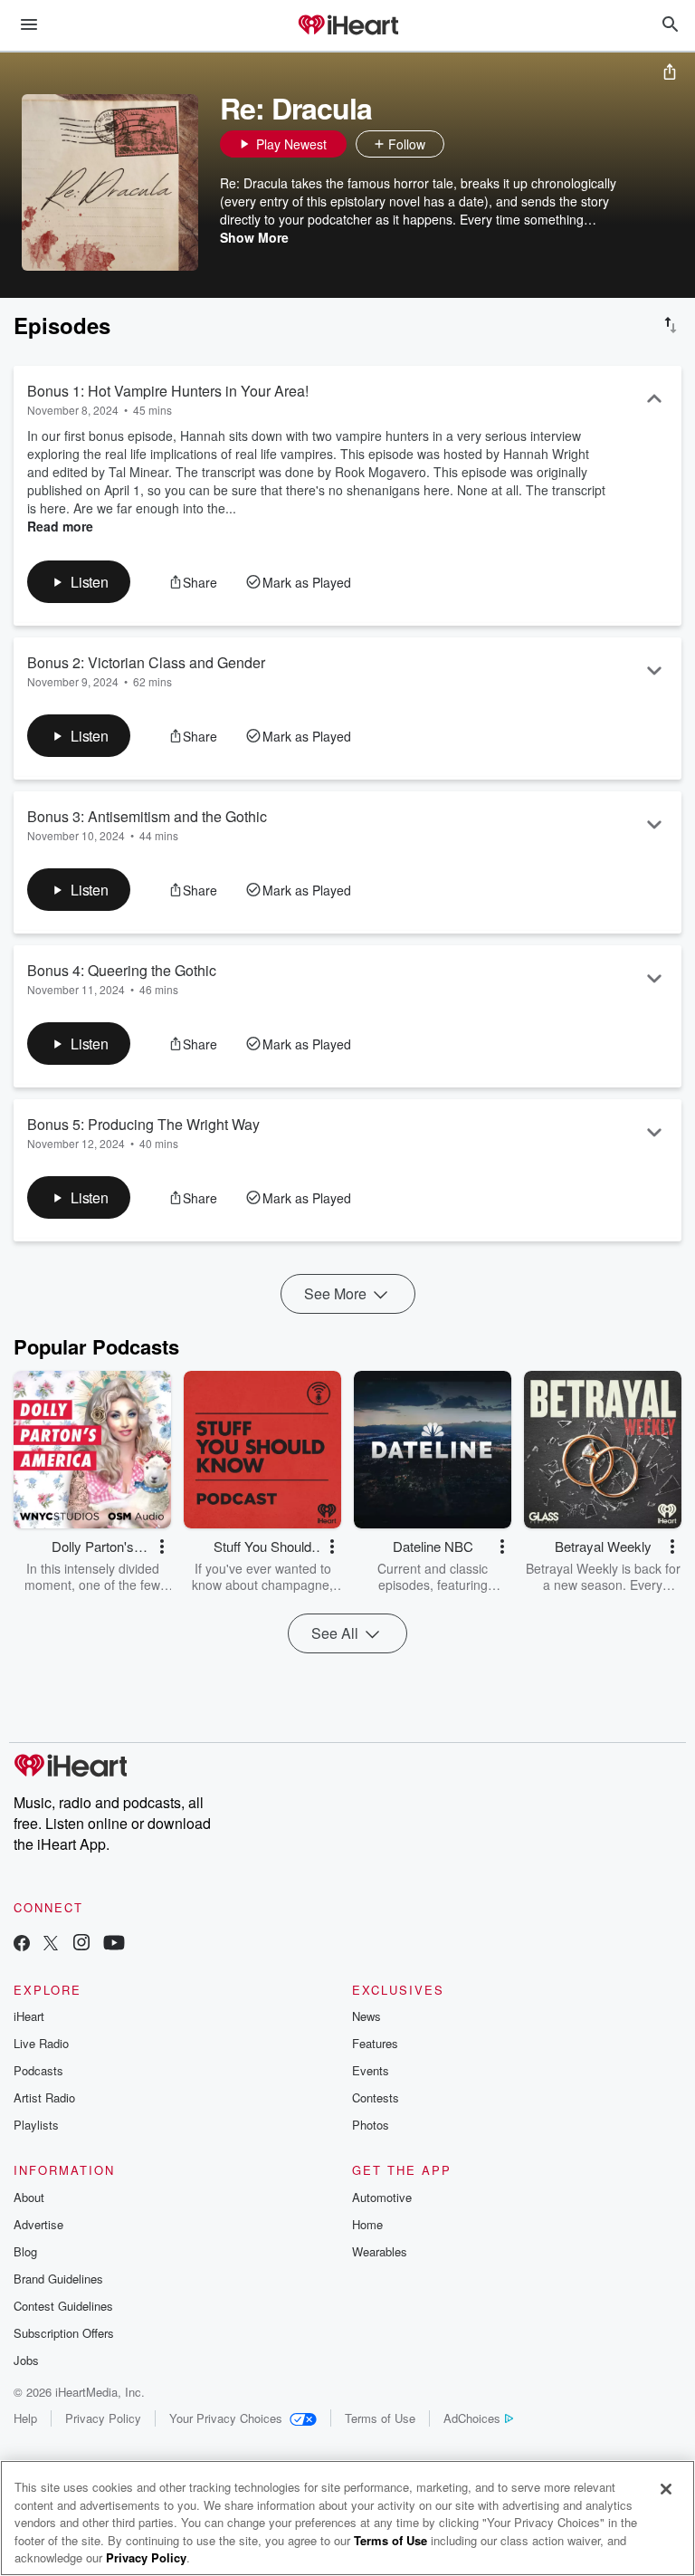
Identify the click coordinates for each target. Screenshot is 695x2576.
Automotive (382, 2197)
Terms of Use (380, 2418)
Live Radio (41, 2043)
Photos (371, 2125)
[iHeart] (347, 26)
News (367, 2016)
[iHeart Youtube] (114, 1944)
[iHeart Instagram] (81, 1944)
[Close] (666, 2489)
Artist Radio (44, 2097)
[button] (462, 144)
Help (25, 2418)
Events (371, 2070)
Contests (376, 2097)
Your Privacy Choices (226, 2418)
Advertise (38, 2224)
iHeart (29, 2016)
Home (367, 2224)
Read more (60, 526)
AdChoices (472, 2418)
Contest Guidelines (63, 2306)
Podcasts (38, 2070)
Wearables (380, 2251)
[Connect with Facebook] (22, 1944)
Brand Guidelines (58, 2279)
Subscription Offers (64, 2333)
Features (375, 2043)
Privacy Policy (103, 2418)
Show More (254, 237)
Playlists (36, 2125)
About (29, 2197)
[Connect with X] (51, 1944)
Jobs (26, 2360)
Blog (25, 2251)
